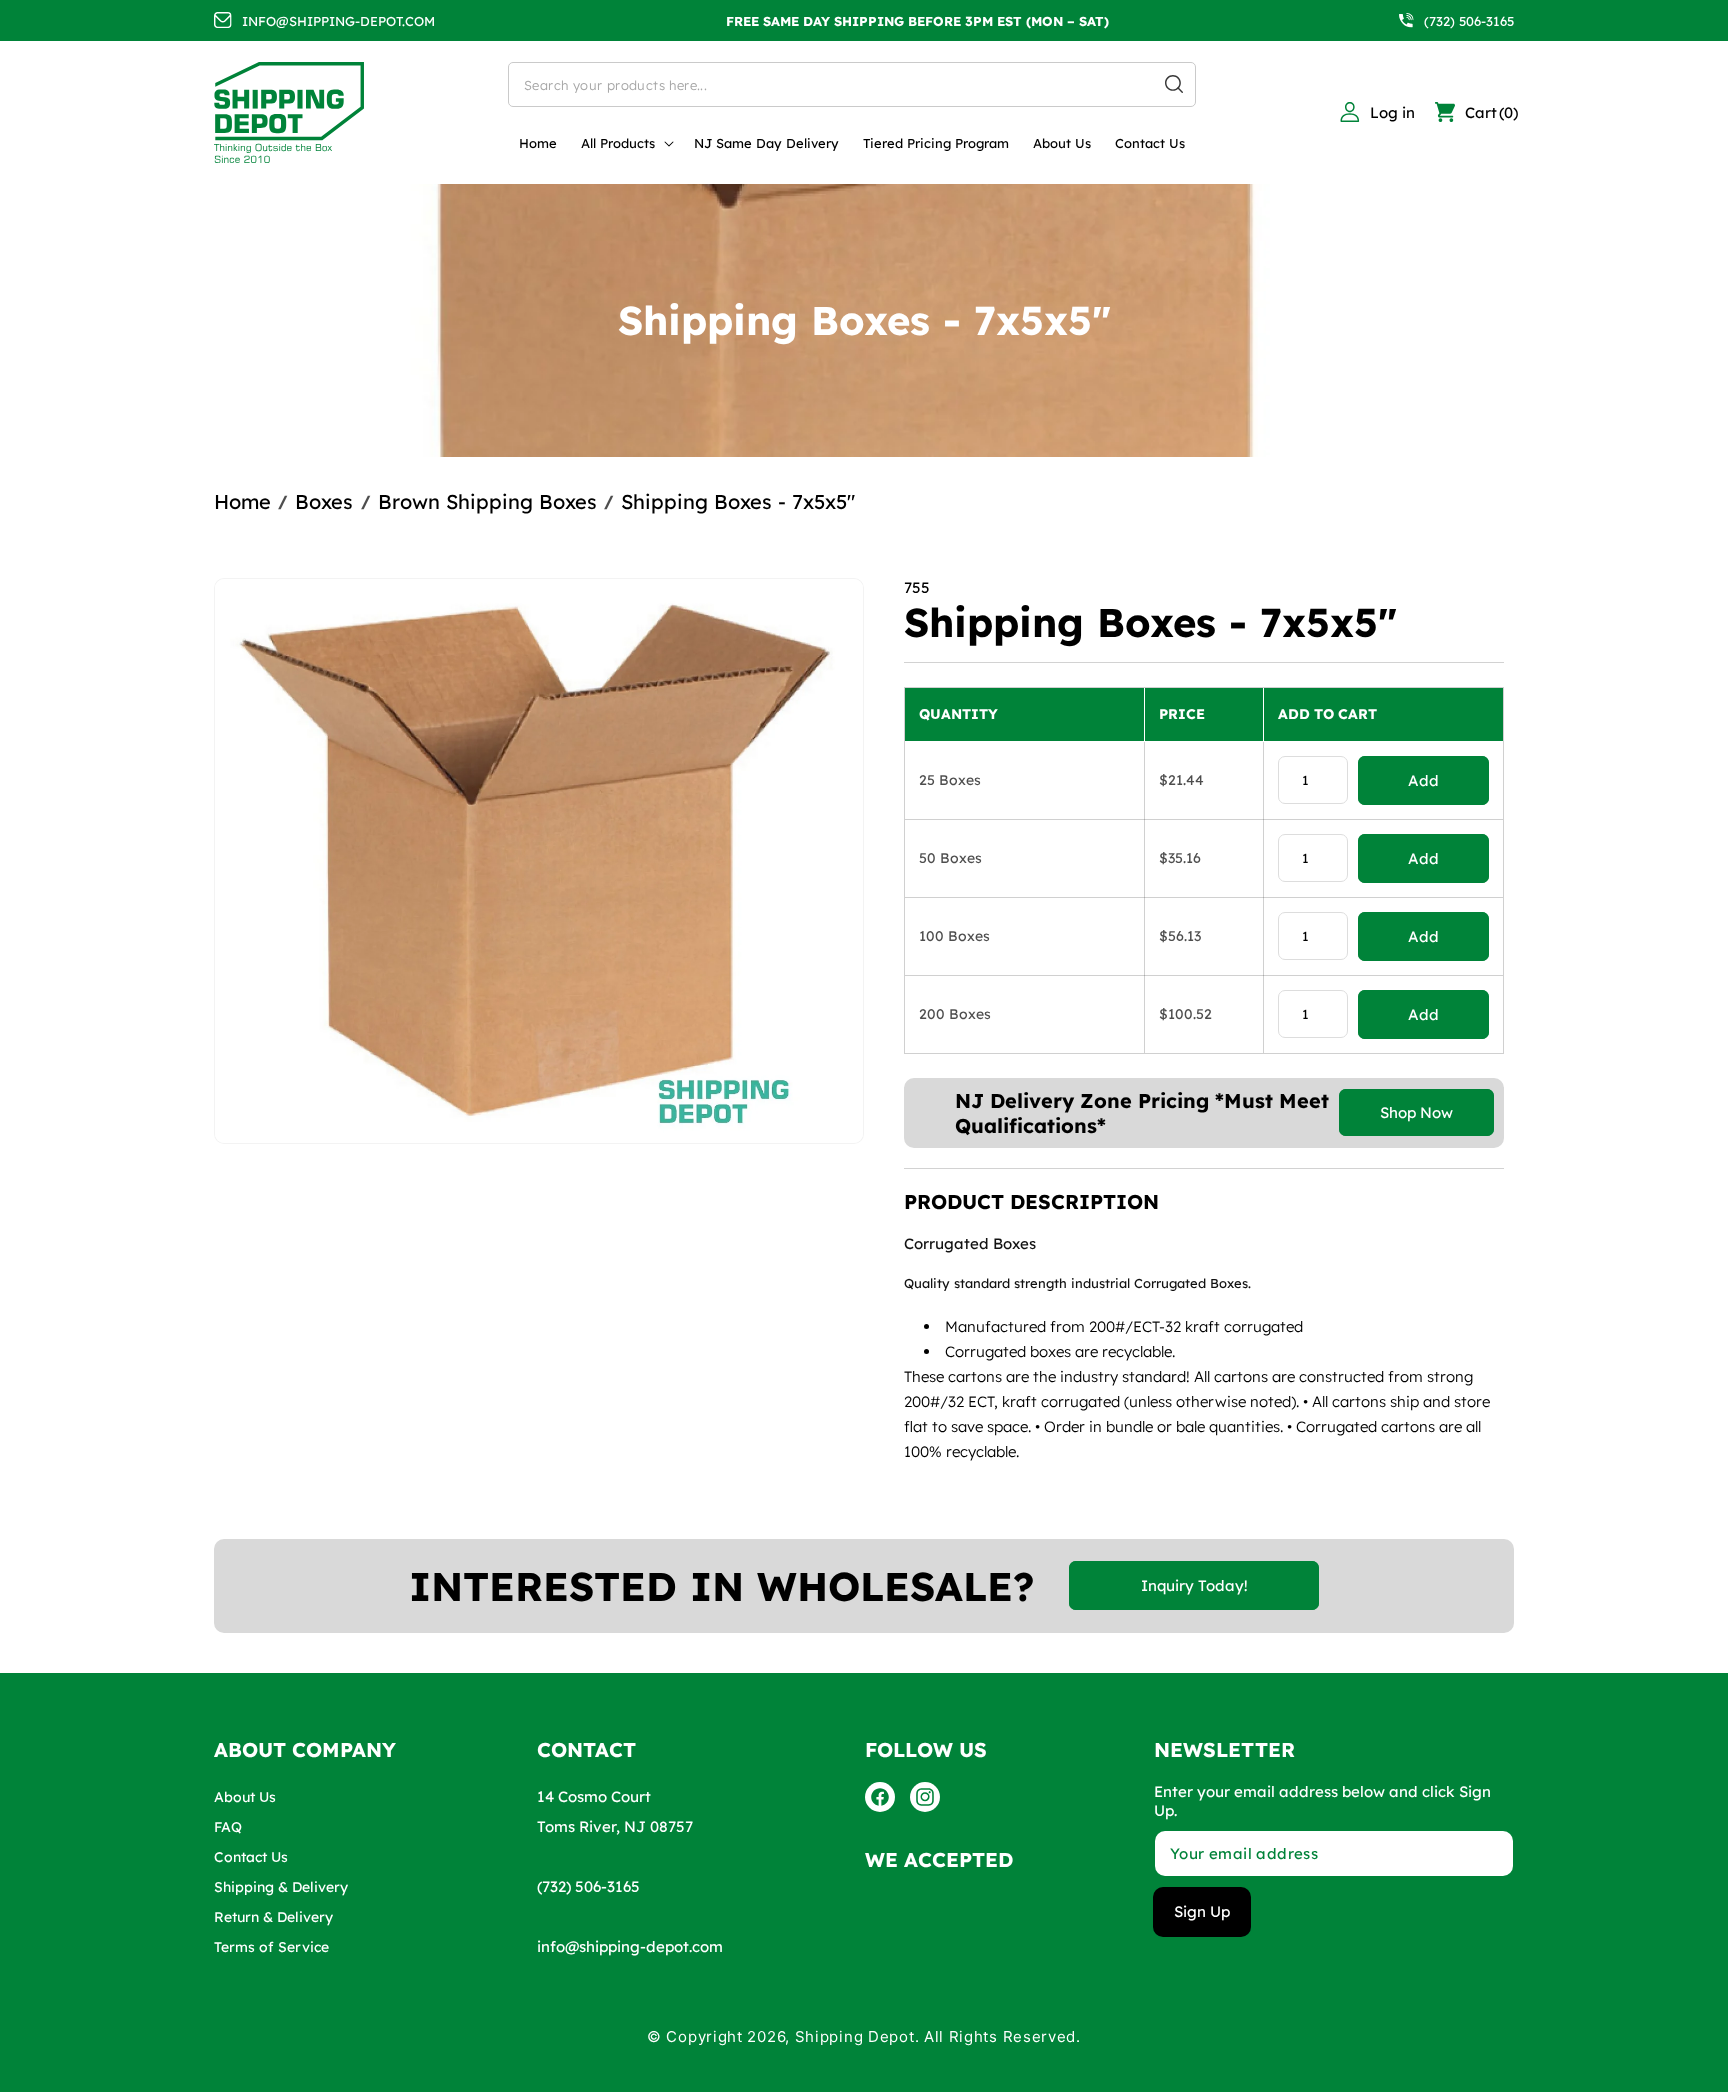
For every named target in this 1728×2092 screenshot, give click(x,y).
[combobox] (852, 84)
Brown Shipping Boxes (487, 501)
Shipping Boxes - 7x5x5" (738, 501)
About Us (245, 1797)
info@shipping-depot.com (630, 1946)
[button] (625, 143)
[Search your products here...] (1174, 84)
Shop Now (1416, 1112)
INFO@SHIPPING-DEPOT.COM (338, 21)
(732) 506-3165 (1469, 21)
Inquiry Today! (1194, 1585)
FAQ (228, 1827)
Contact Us (251, 1857)
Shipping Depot (855, 2036)
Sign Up (1202, 1911)
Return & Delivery (273, 1917)
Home (242, 501)
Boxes (324, 501)
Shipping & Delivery (281, 1887)
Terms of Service (271, 1947)
